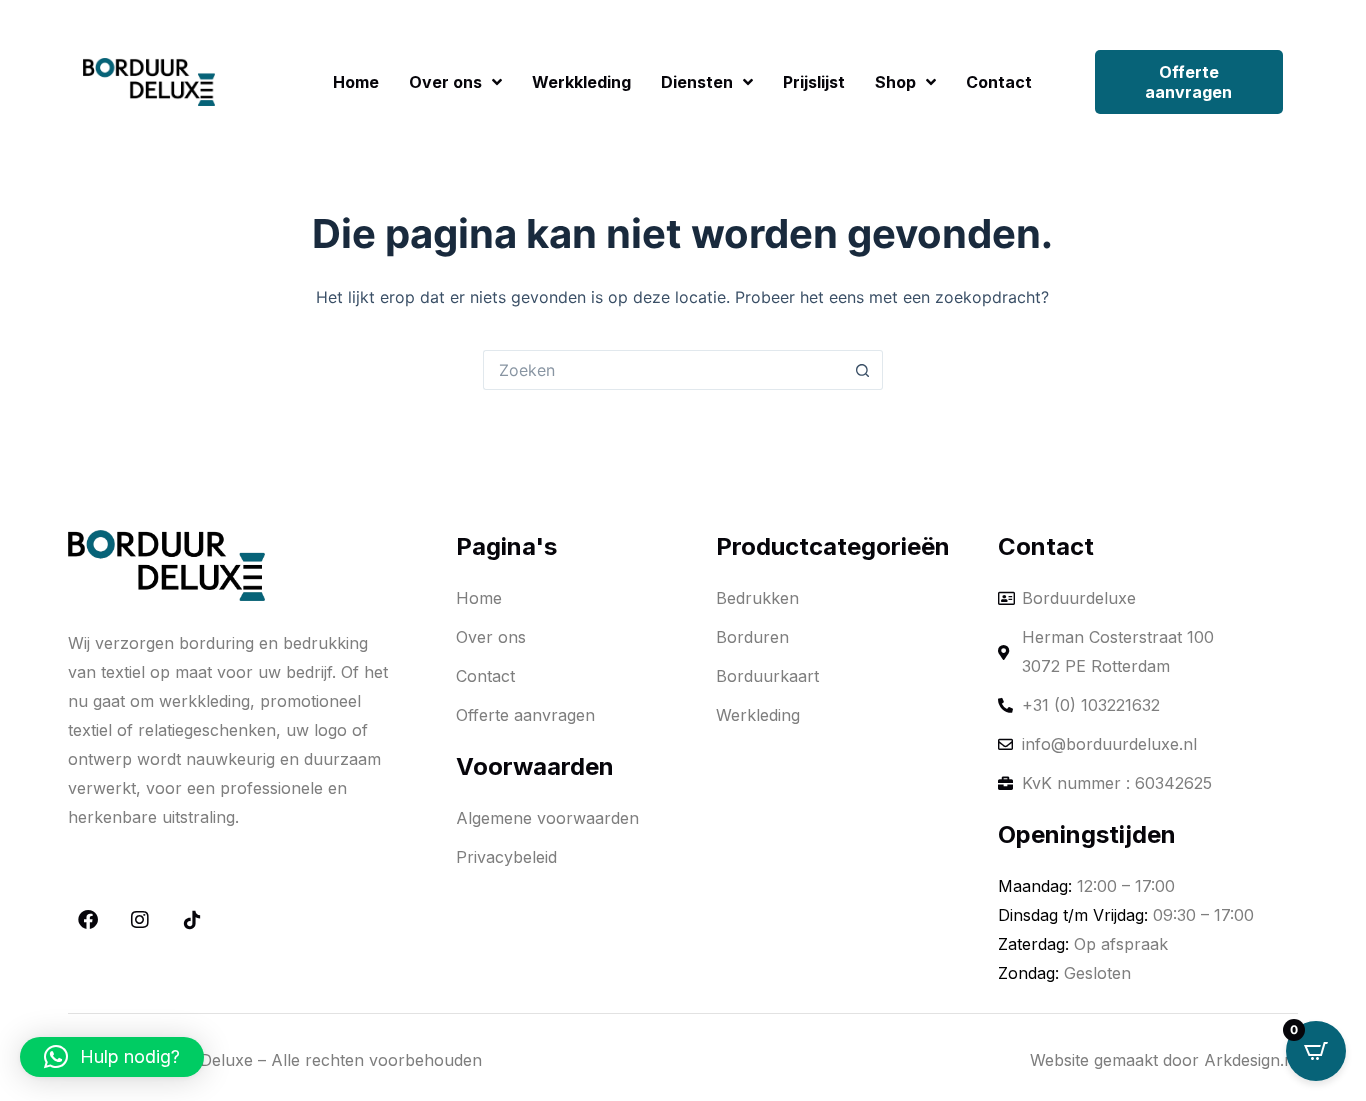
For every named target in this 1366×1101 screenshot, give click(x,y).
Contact (999, 82)
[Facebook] (88, 920)
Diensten (697, 82)
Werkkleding (581, 82)
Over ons (445, 82)
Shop (895, 82)
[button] (112, 1057)
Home (356, 82)
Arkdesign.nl (1251, 1060)
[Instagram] (140, 920)
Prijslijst (814, 82)
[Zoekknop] (863, 370)
